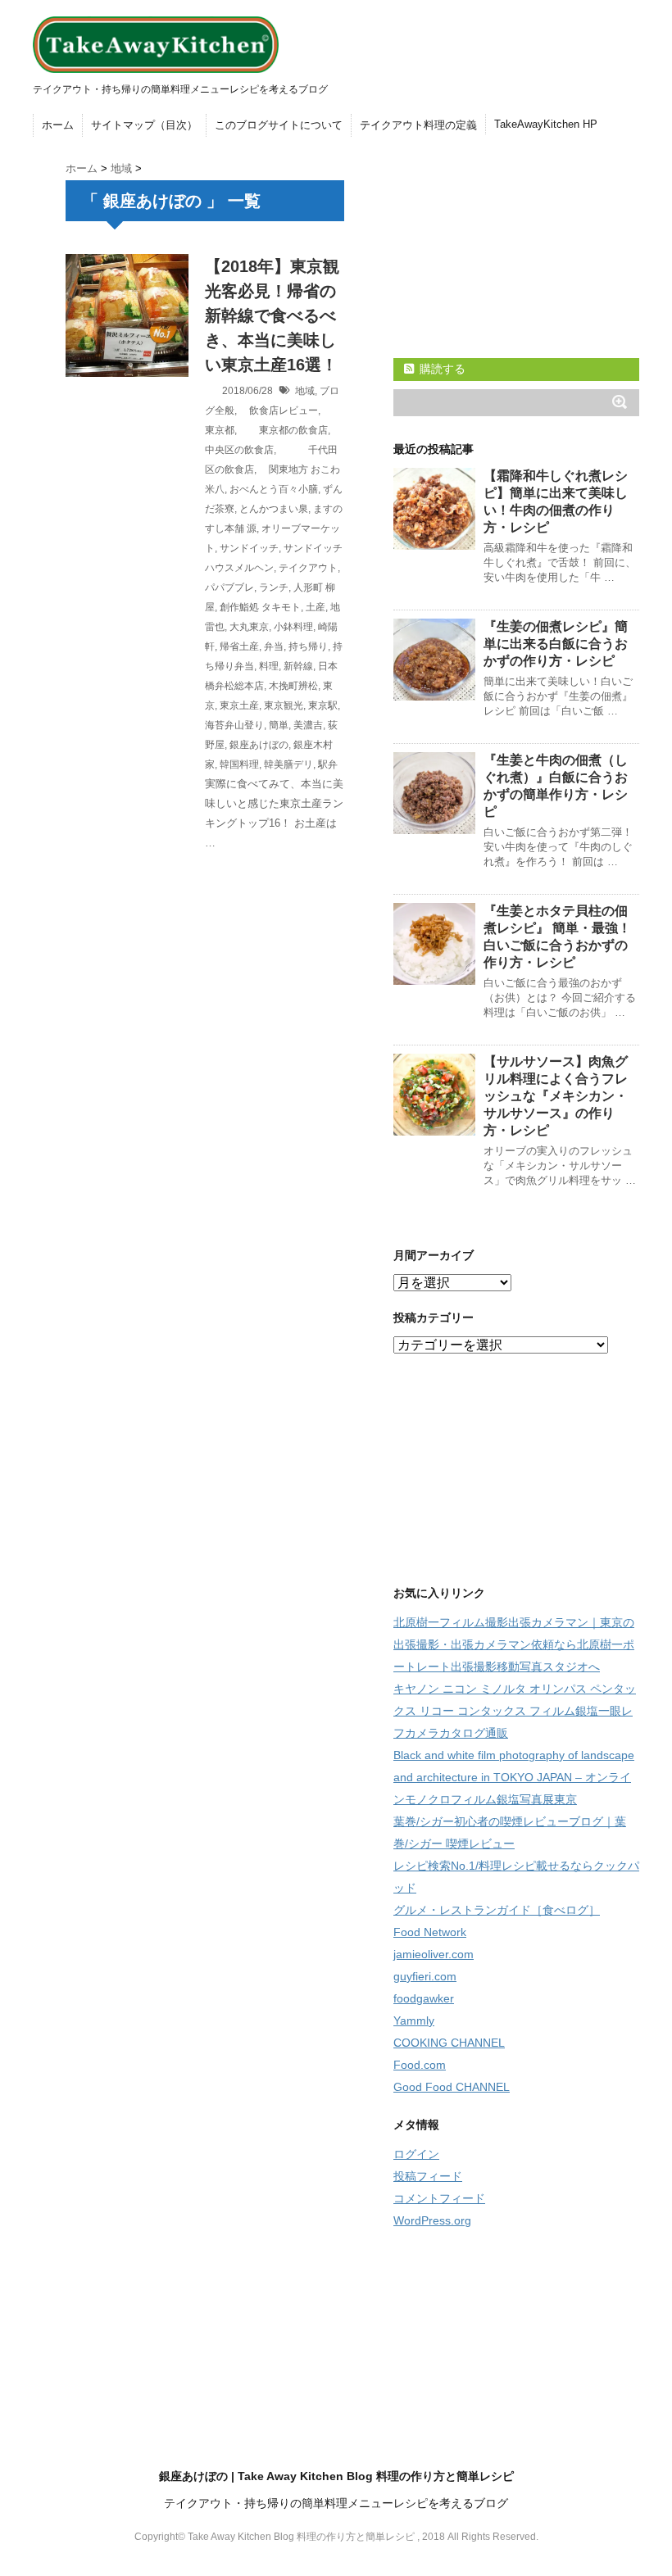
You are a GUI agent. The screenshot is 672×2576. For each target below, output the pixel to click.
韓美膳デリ (288, 764)
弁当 (274, 646)
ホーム (58, 125)
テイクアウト (308, 568)
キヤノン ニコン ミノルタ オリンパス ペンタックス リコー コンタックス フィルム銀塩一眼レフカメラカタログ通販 (515, 1711)
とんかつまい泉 (274, 509)
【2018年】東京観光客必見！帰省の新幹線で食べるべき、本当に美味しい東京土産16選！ (272, 315)
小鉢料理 (293, 627)
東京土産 (239, 705)
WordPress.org (432, 2220)
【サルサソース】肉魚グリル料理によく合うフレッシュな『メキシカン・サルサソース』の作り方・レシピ (556, 1096)
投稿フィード (428, 2176)
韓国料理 (239, 764)
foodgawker (424, 1998)
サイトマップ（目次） (144, 125)
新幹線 (298, 666)
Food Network (430, 1932)
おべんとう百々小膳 (274, 489)
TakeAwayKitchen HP (546, 124)
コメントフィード (439, 2198)
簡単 (279, 725)
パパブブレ (229, 587)
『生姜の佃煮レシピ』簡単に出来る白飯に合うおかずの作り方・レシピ (556, 644)
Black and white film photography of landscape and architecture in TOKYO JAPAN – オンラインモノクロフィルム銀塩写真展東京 (514, 1777)
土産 (316, 607)
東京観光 (284, 705)
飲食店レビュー (279, 410)
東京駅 (323, 705)
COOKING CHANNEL (449, 2043)
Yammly (414, 2020)
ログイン (416, 2154)
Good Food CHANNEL (452, 2087)
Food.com (420, 2065)
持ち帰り (308, 646)
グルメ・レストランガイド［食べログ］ (497, 1910)
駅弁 (328, 764)
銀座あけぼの (259, 745)
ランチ (274, 587)
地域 (305, 391)
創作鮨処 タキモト (260, 607)
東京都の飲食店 (284, 430)
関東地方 (284, 469)
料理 (269, 666)
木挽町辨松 (293, 686)
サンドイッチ (249, 548)
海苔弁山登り (234, 725)
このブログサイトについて (279, 125)
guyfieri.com (425, 1976)
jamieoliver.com (434, 1954)
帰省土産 (239, 646)
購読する (441, 369)
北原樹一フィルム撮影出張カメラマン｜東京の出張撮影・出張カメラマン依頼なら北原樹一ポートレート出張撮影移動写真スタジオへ (514, 1644)
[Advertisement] (516, 247)
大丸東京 (249, 627)
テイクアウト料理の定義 (418, 125)
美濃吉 (308, 725)
